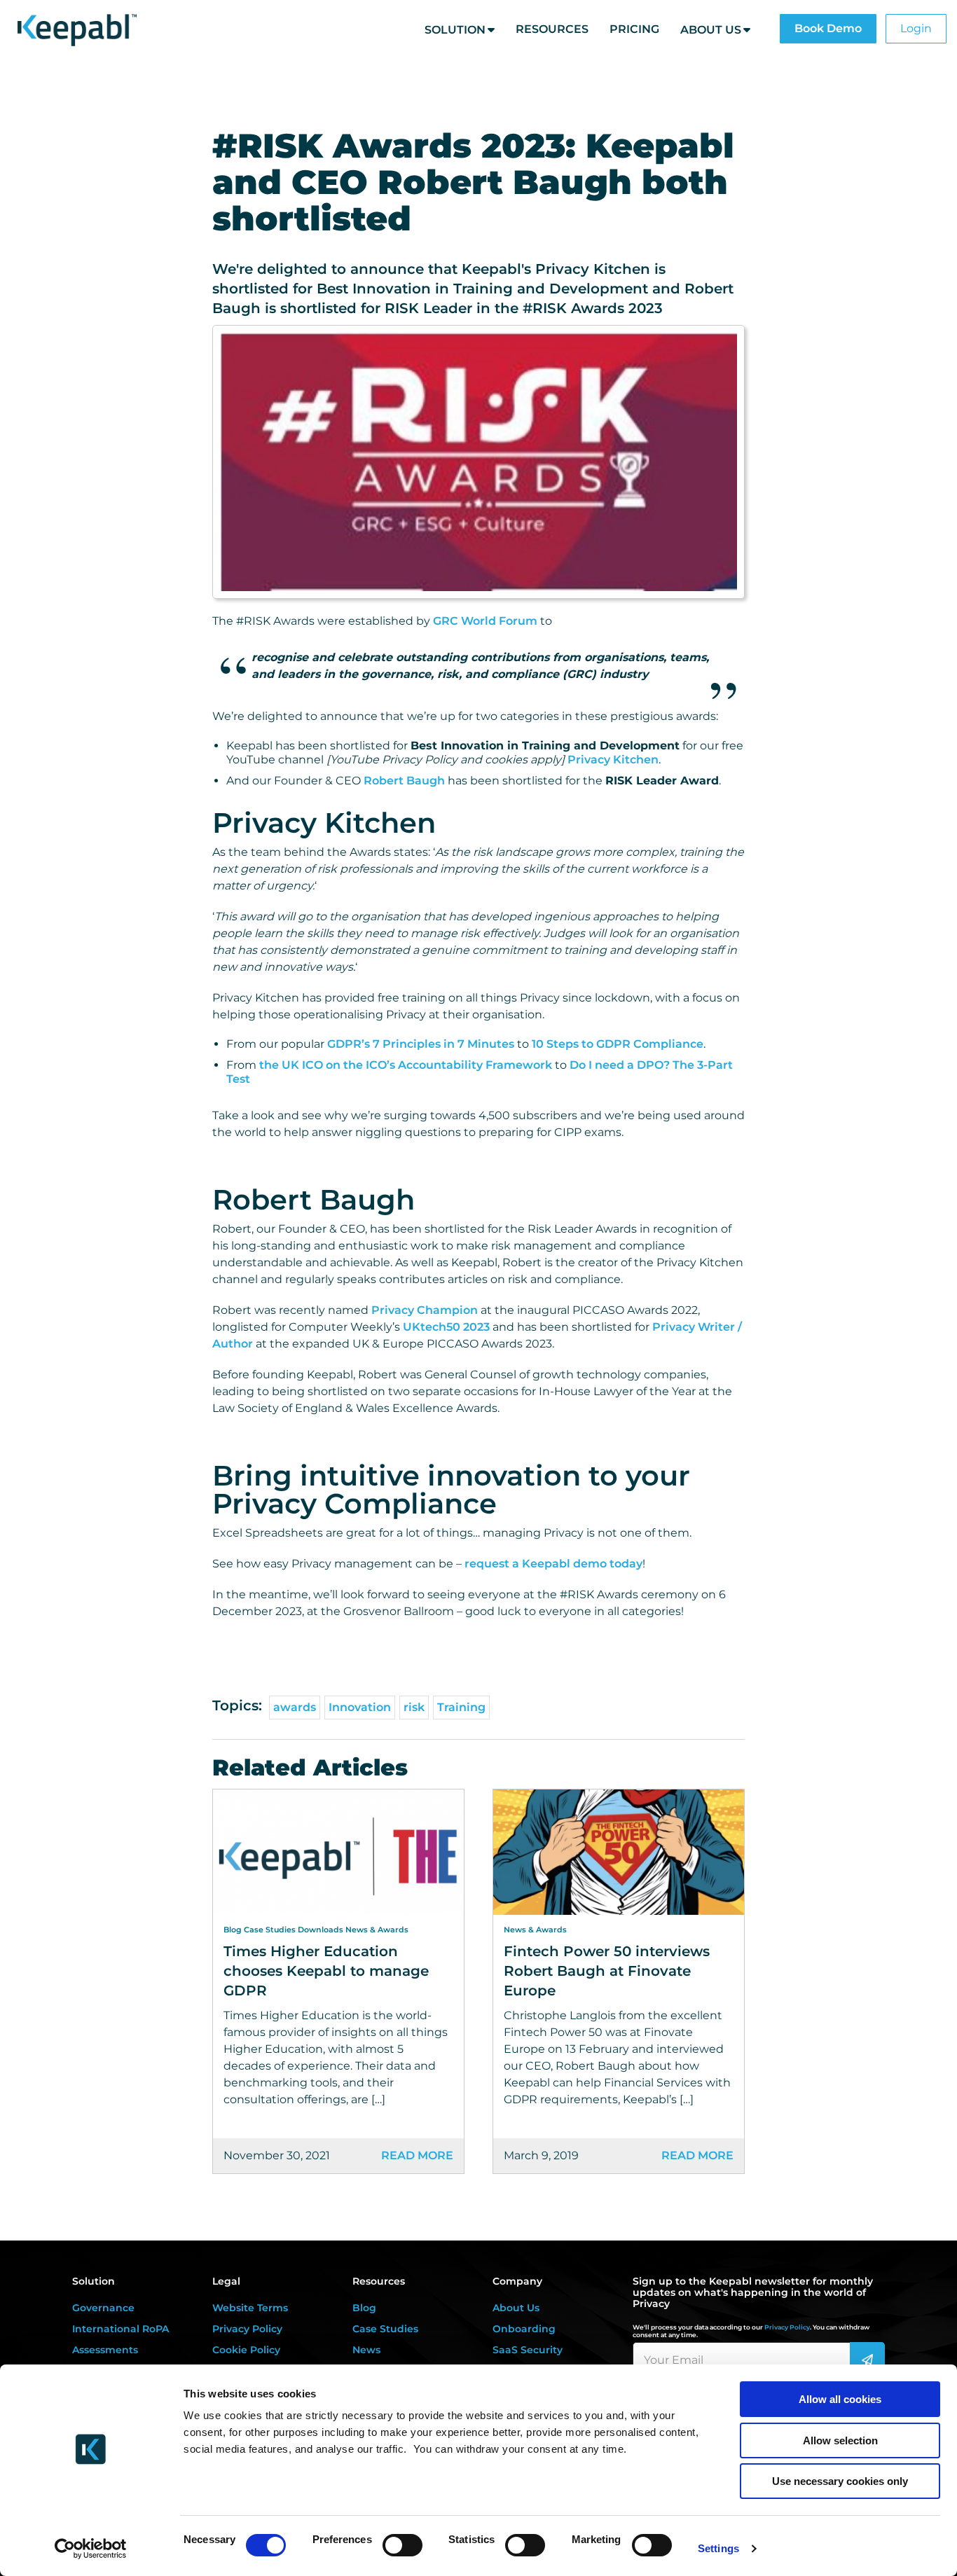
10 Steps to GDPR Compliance (618, 1044)
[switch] (402, 2545)
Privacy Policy (247, 2329)
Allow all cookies (840, 2399)
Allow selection (840, 2440)
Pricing (634, 29)
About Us (711, 30)
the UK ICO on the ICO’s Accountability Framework (406, 1065)
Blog (364, 2308)
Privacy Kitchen (613, 760)
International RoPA (121, 2329)
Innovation (360, 1707)
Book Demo (828, 28)
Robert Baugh (404, 781)
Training (461, 1707)
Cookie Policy (246, 2350)
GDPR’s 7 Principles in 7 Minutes (421, 1044)
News (366, 2350)
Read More (417, 2155)
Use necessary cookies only (840, 2481)
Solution (455, 30)
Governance (103, 2308)
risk (414, 1707)
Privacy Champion (425, 1310)
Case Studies (385, 2329)
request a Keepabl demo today (553, 1564)
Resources (552, 29)
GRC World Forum (485, 621)
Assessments (105, 2350)
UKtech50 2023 (446, 1327)
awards (295, 1707)
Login (916, 28)
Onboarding (524, 2329)
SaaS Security (528, 2350)
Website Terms (250, 2308)
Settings (718, 2548)
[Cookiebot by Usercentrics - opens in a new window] (91, 2549)
